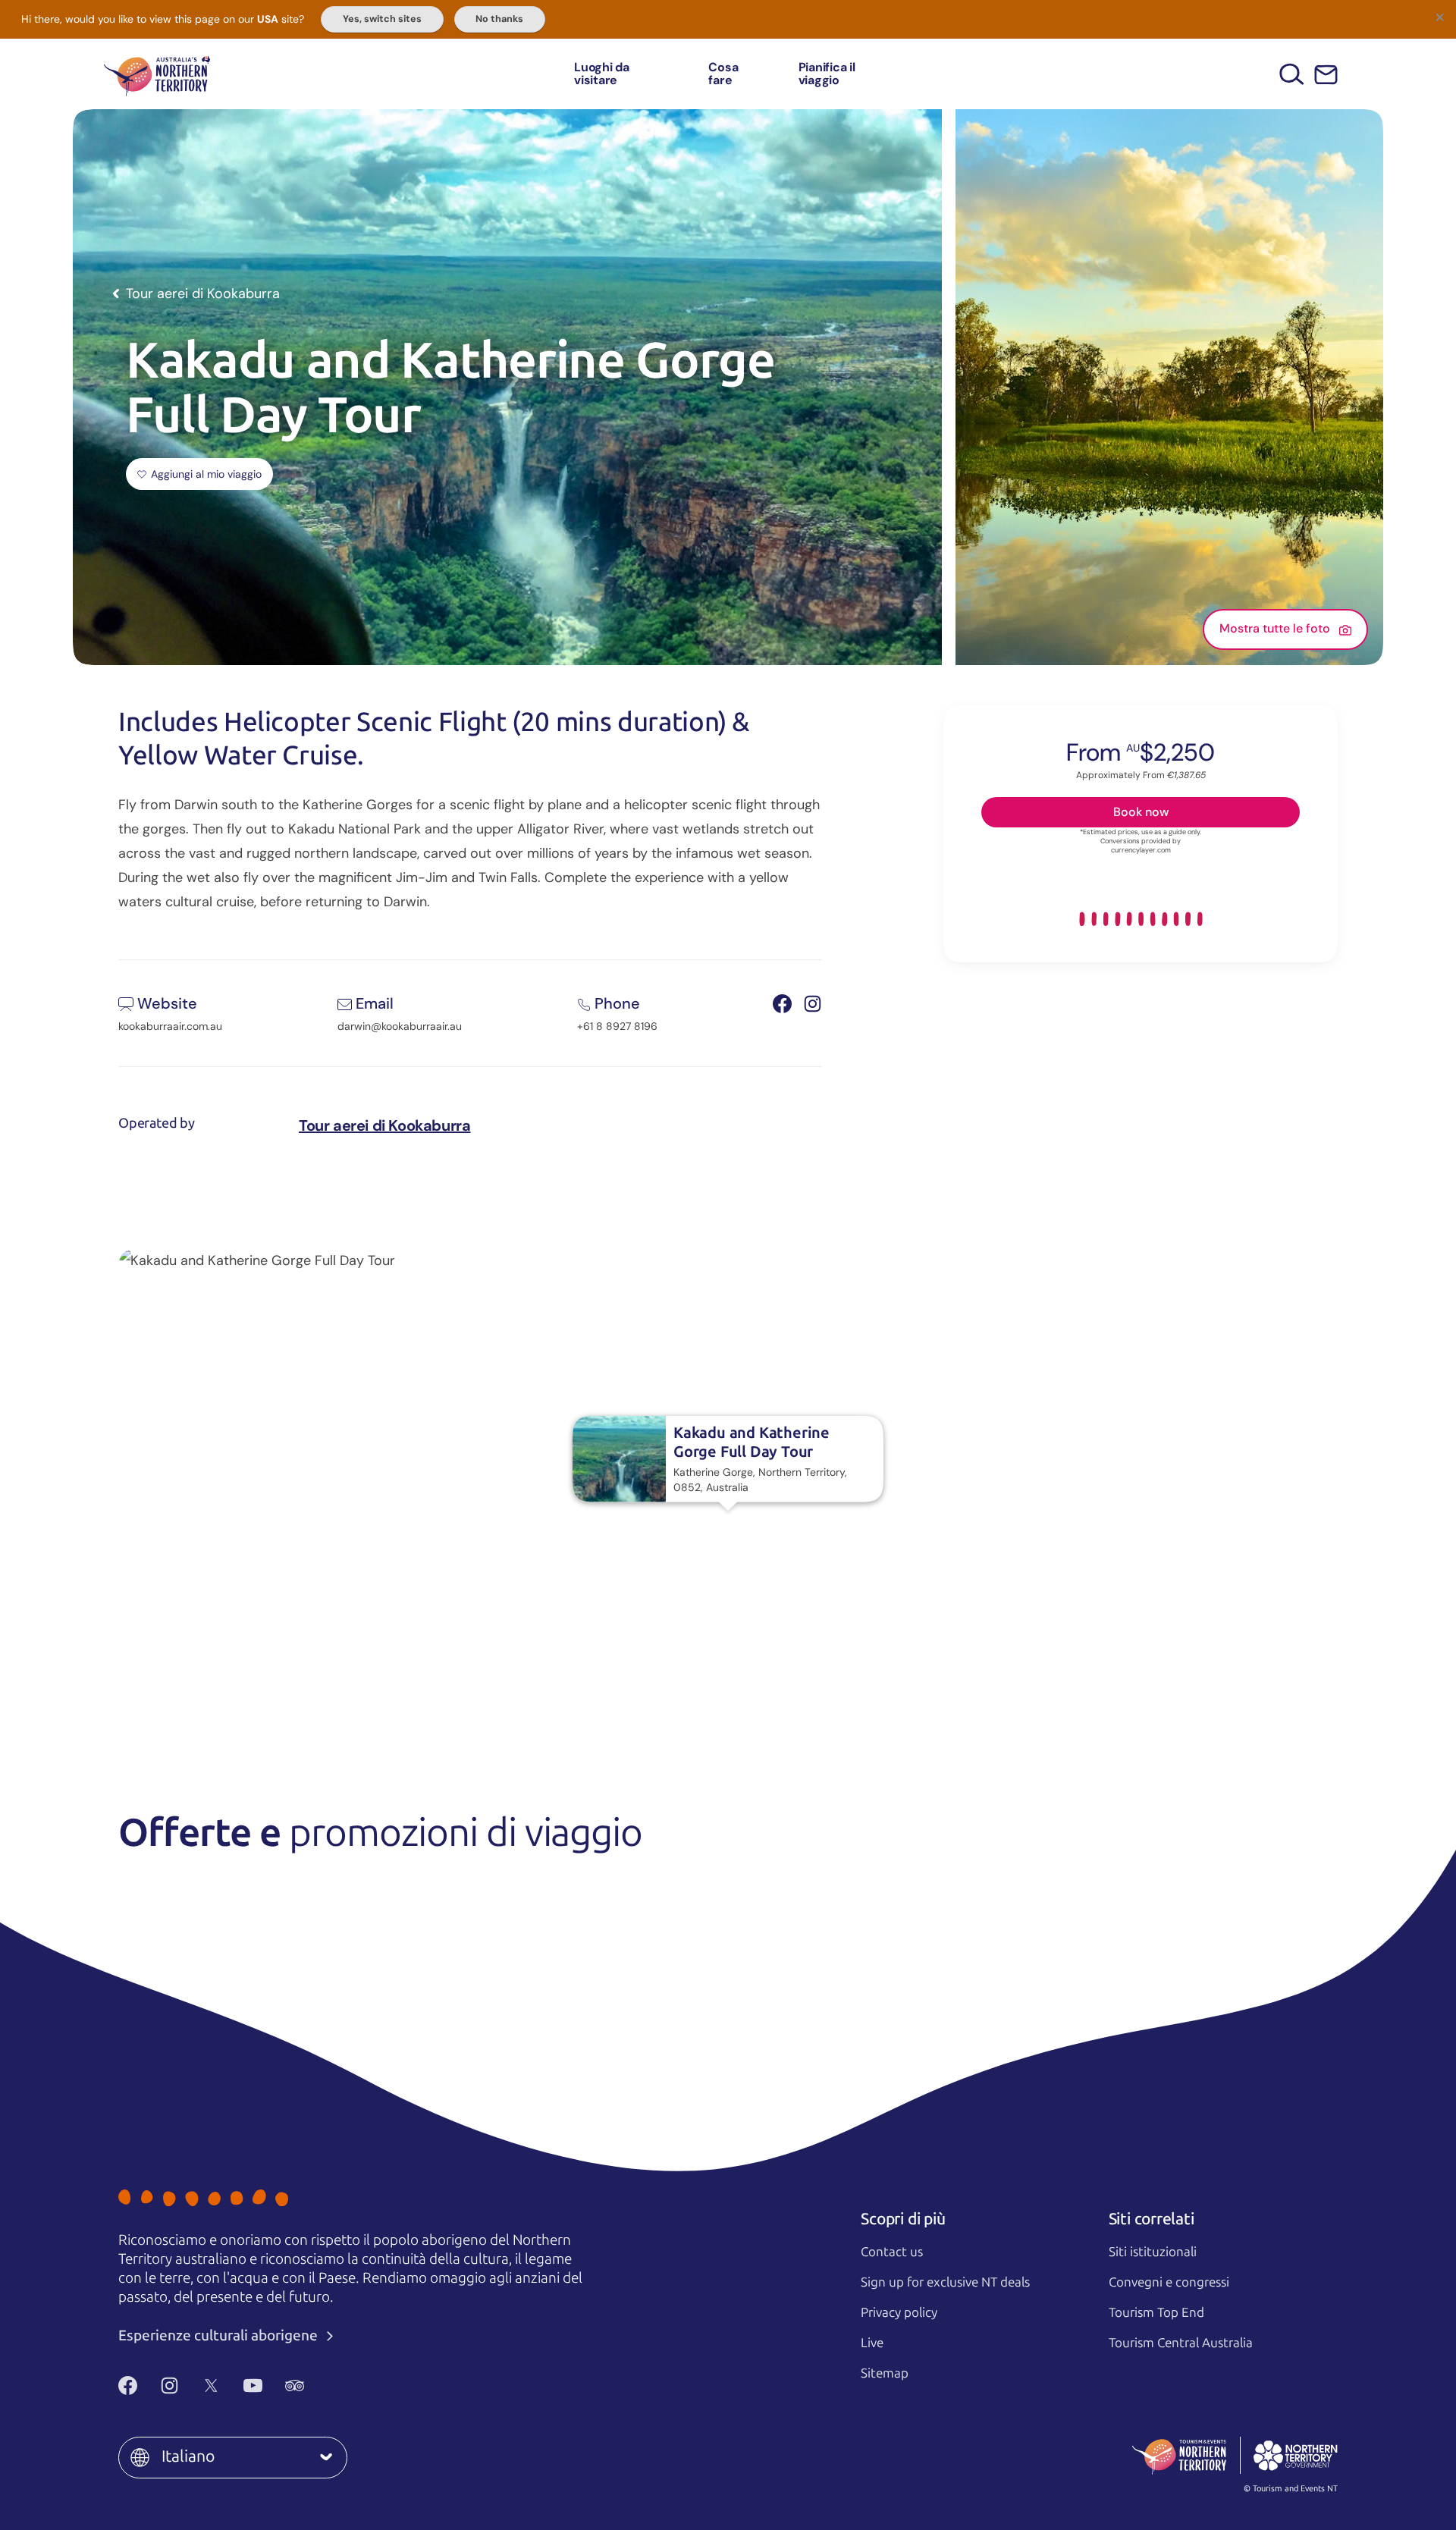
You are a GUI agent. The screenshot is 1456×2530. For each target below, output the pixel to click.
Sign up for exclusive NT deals (945, 2282)
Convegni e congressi (1169, 2282)
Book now (1141, 811)
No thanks (499, 19)
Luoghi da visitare (602, 74)
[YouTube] (253, 2385)
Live (872, 2343)
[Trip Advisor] (295, 2385)
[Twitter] (211, 2385)
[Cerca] (1292, 74)
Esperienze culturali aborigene (220, 2335)
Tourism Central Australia (1181, 2343)
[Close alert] (1439, 17)
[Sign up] (1326, 75)
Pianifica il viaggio (827, 74)
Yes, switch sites (382, 19)
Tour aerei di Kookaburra (384, 1125)
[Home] (157, 74)
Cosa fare (723, 74)
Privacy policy (899, 2312)
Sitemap (885, 2373)
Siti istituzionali (1153, 2252)
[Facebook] (128, 2385)
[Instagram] (169, 2385)
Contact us (892, 2252)
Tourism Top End (1156, 2312)
